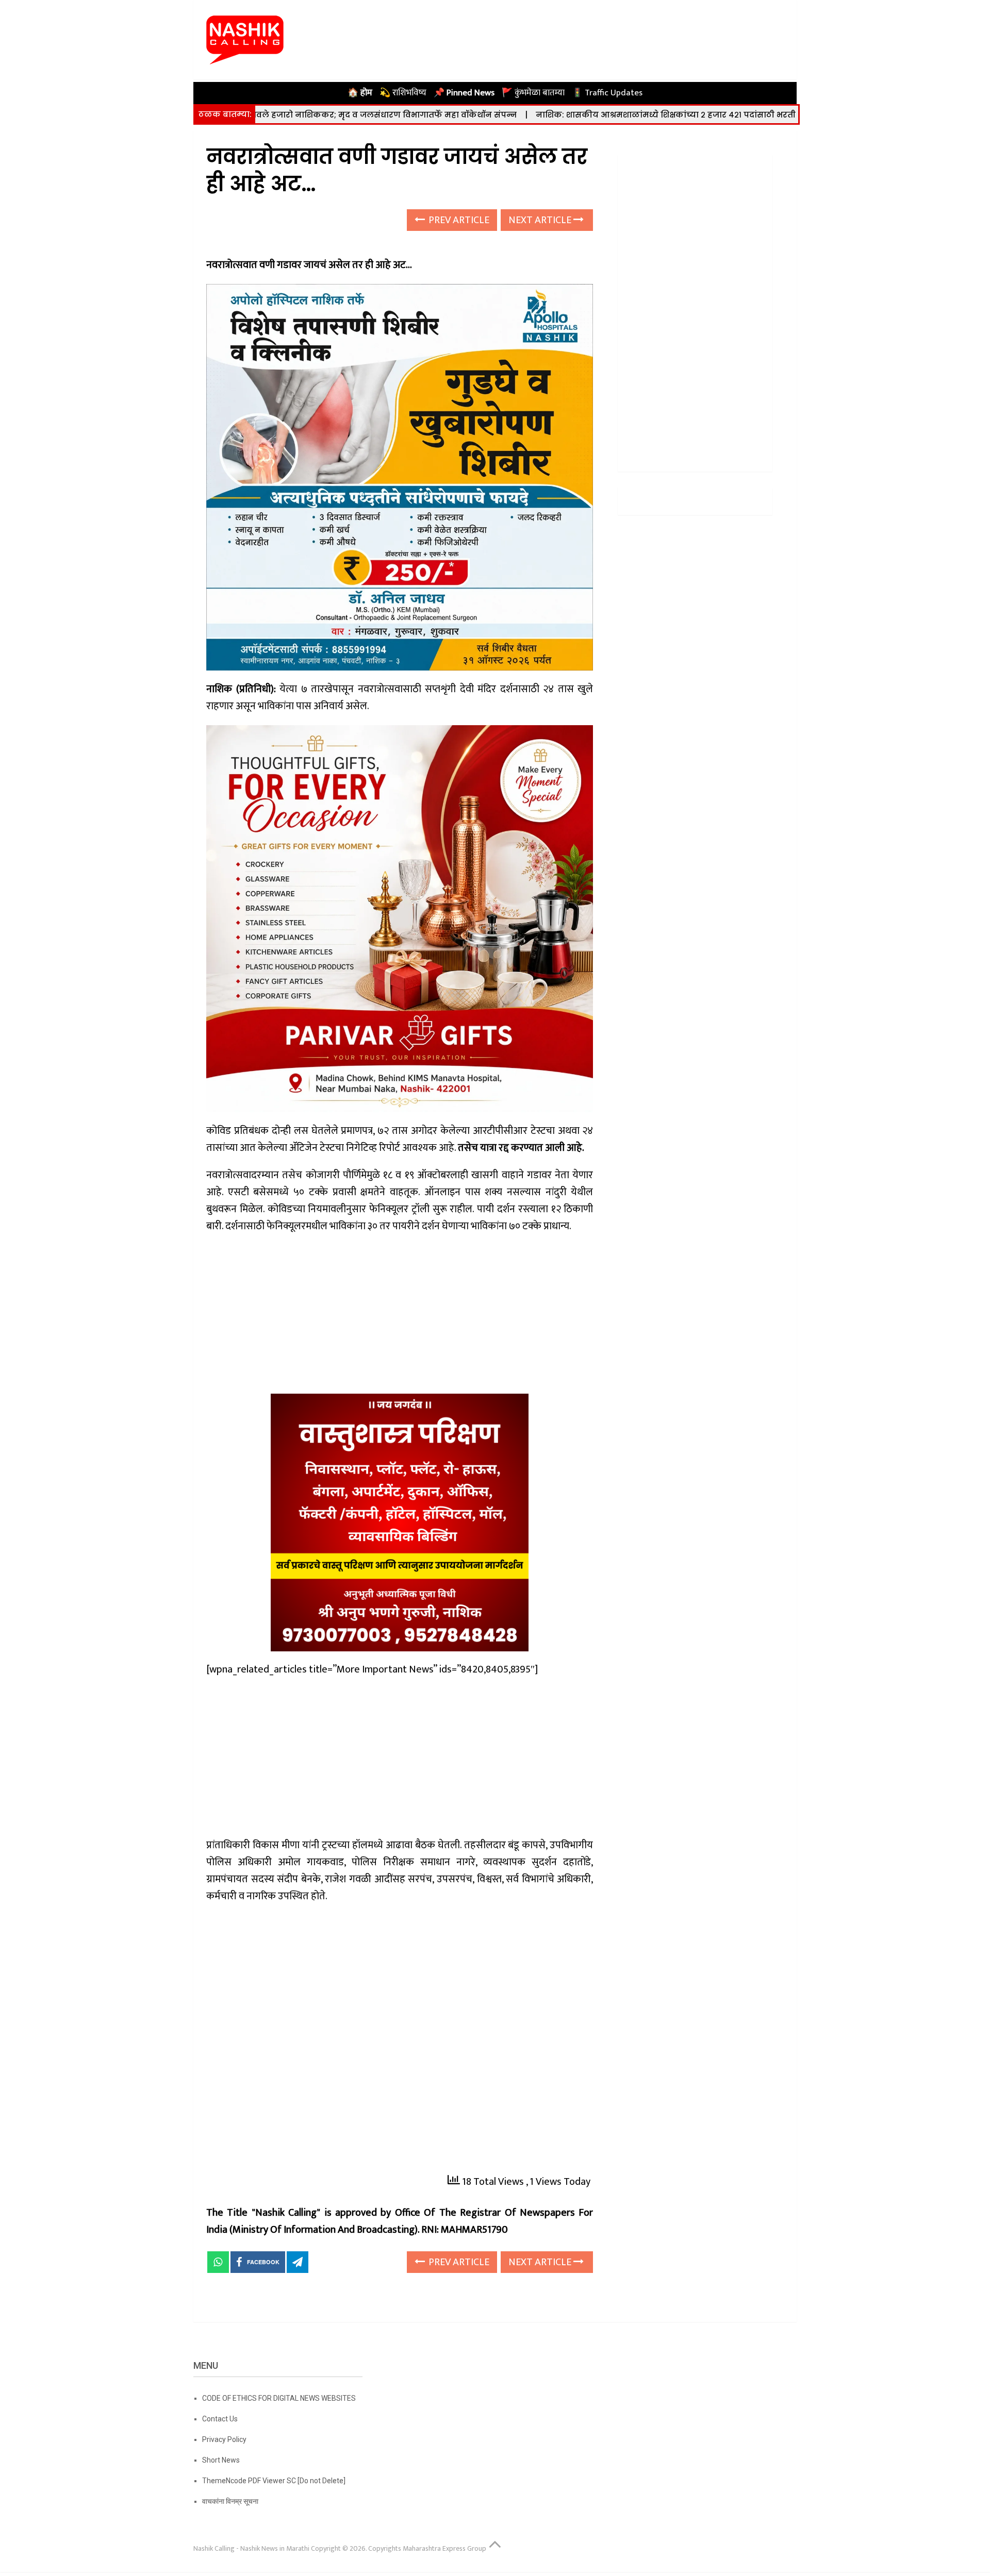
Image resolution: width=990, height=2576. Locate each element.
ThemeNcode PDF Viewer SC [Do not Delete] (274, 2481)
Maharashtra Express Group (444, 2548)
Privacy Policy (224, 2439)
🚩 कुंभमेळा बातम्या (533, 93)
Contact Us (220, 2419)
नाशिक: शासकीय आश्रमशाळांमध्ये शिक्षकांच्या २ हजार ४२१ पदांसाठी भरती (560, 115)
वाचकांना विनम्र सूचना (230, 2501)
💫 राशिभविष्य (403, 93)
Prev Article (458, 220)
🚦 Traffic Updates (607, 93)
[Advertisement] (400, 1317)
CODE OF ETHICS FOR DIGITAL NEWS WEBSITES (279, 2398)
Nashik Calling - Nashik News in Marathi (251, 2548)
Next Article (541, 220)
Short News (221, 2460)
